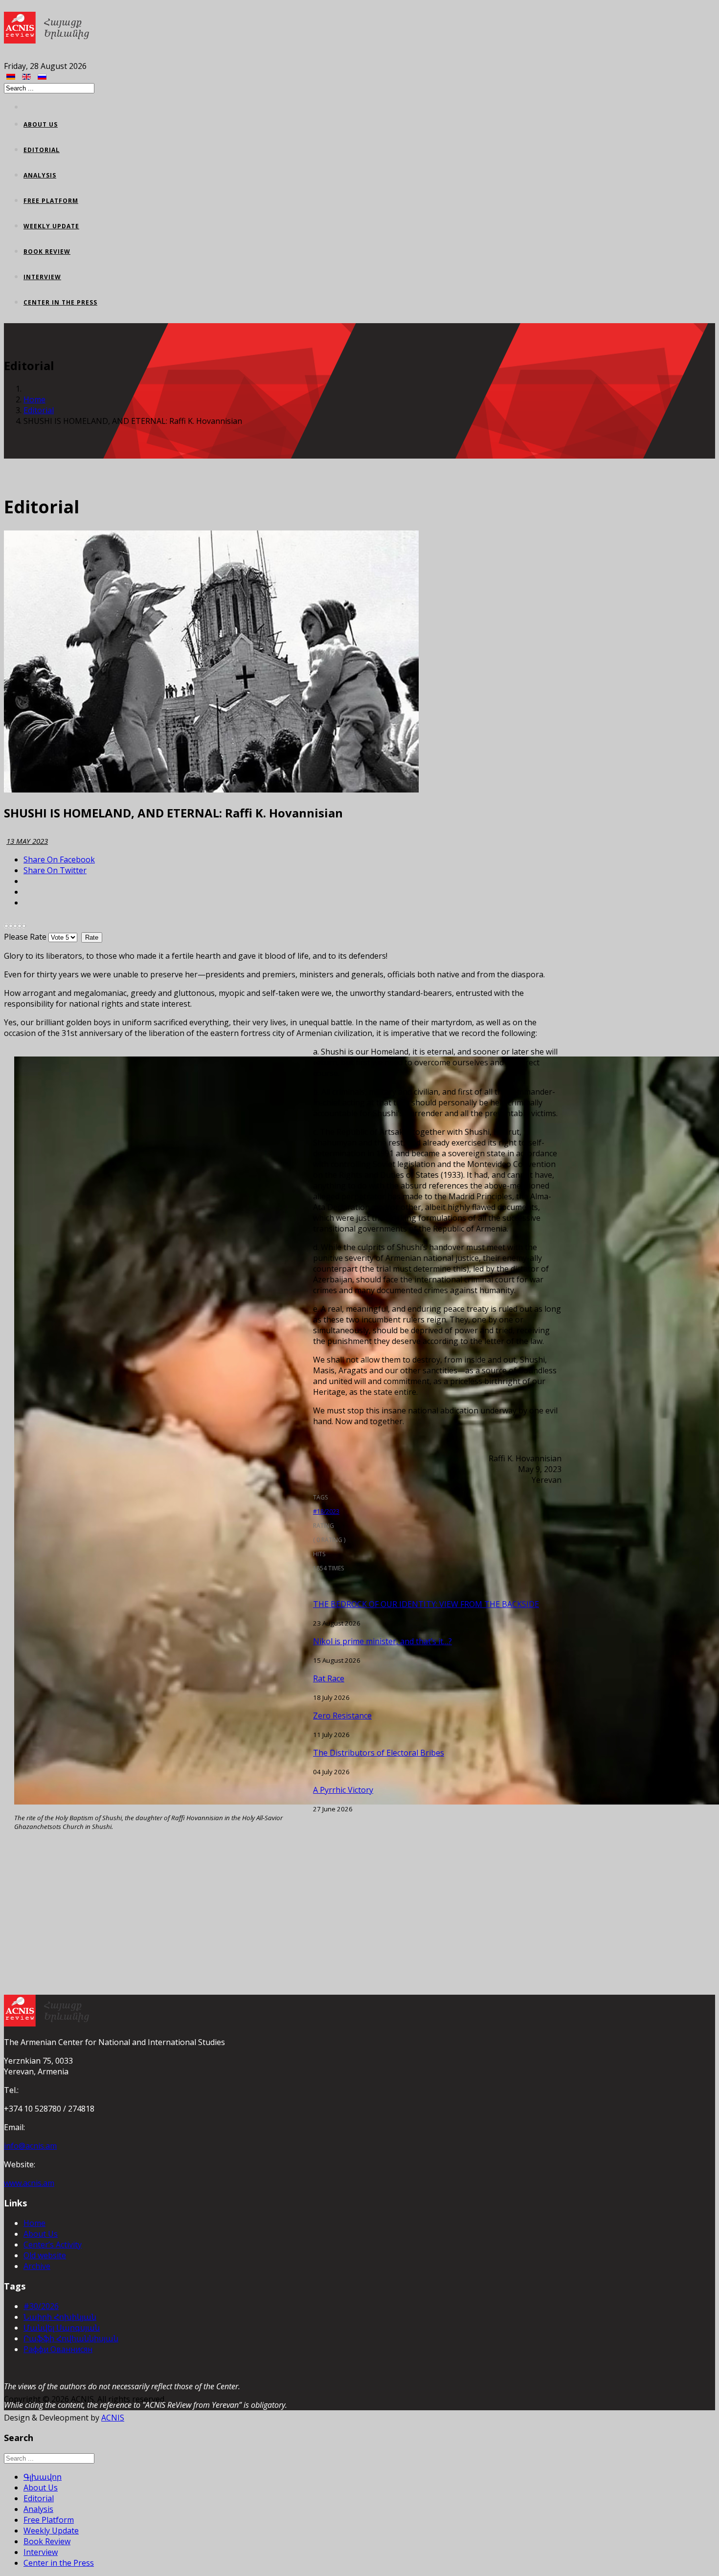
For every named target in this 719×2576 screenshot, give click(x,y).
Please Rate (25, 937)
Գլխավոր (43, 2477)
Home (34, 399)
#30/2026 (41, 2306)
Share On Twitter (55, 870)
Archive (37, 2266)
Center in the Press (60, 302)
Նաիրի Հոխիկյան (60, 2317)
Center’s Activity (53, 2245)
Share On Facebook (59, 859)
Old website (45, 2255)
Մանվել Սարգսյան (62, 2328)
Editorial (42, 150)
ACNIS (113, 2418)
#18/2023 (326, 1511)
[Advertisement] (283, 1916)
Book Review (47, 252)
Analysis (40, 175)
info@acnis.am (30, 2146)
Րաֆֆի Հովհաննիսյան (71, 2338)
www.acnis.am (29, 2183)
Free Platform (51, 201)
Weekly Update (51, 226)
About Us (41, 124)
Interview (42, 277)
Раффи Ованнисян (58, 2349)
